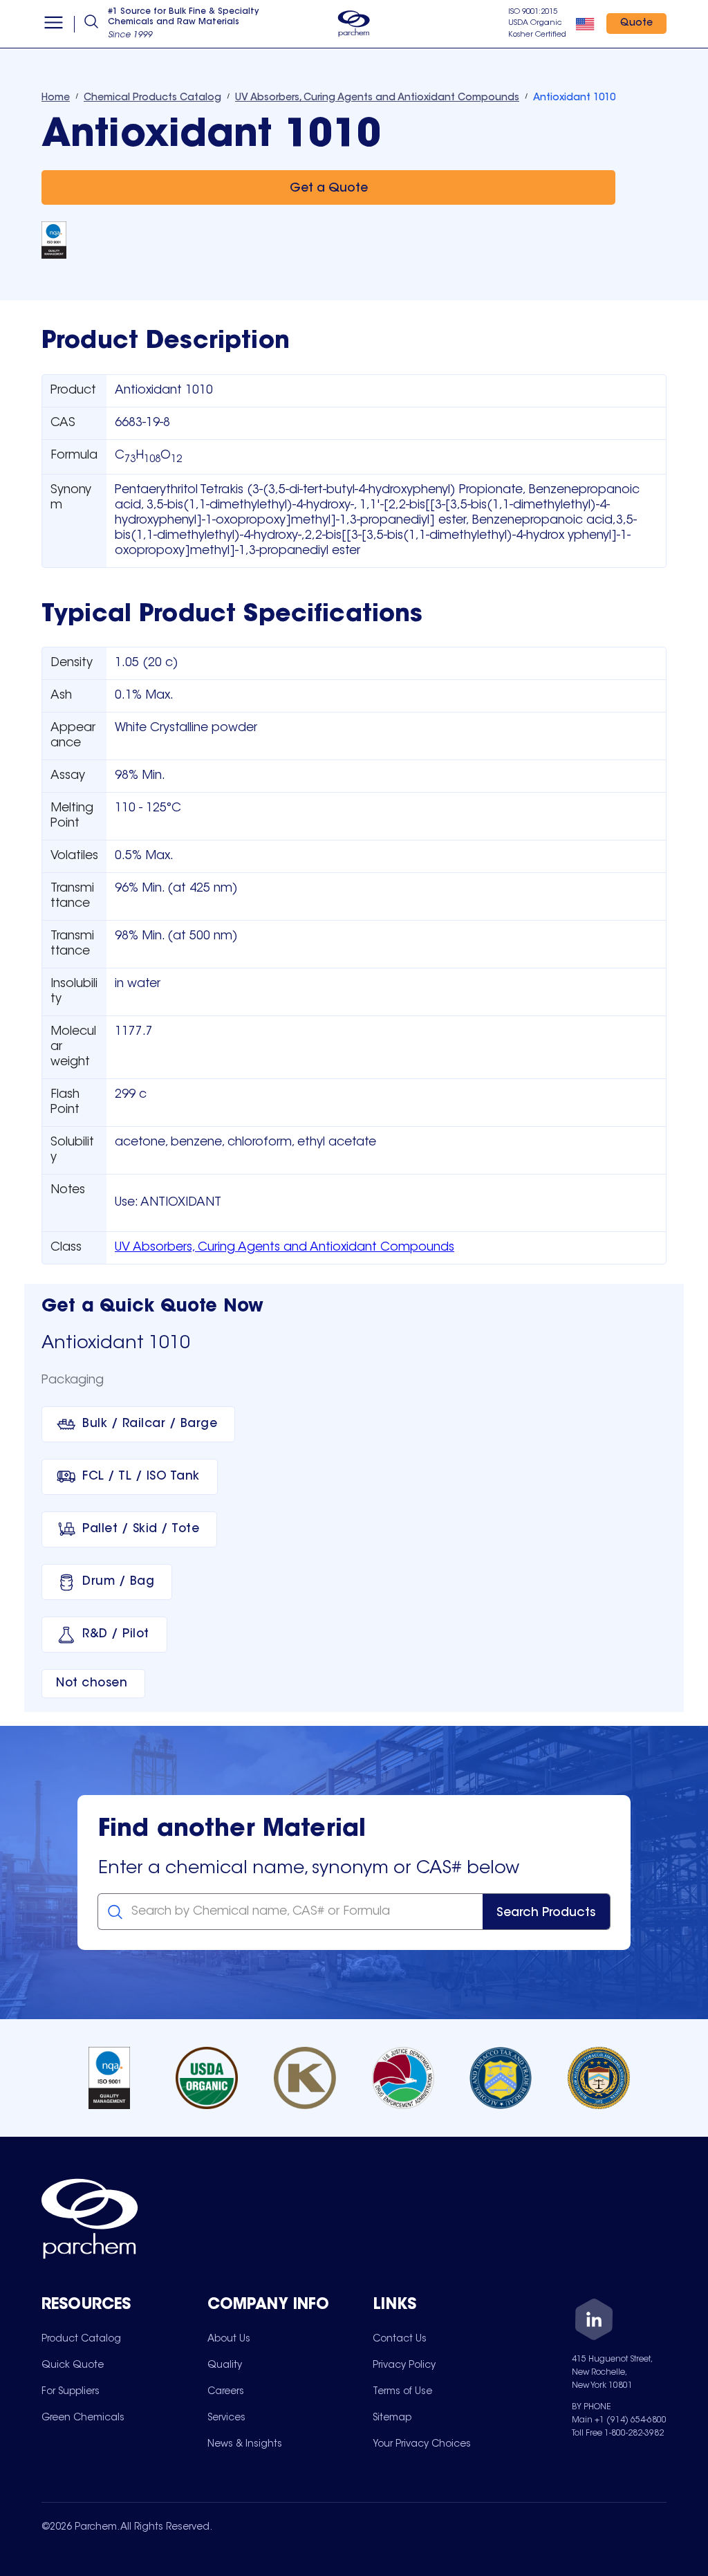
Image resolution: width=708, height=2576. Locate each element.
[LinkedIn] (594, 2322)
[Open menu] (54, 24)
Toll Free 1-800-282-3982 (618, 2434)
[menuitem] (81, 2339)
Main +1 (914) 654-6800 (619, 2420)
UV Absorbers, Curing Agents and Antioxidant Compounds (285, 1248)
